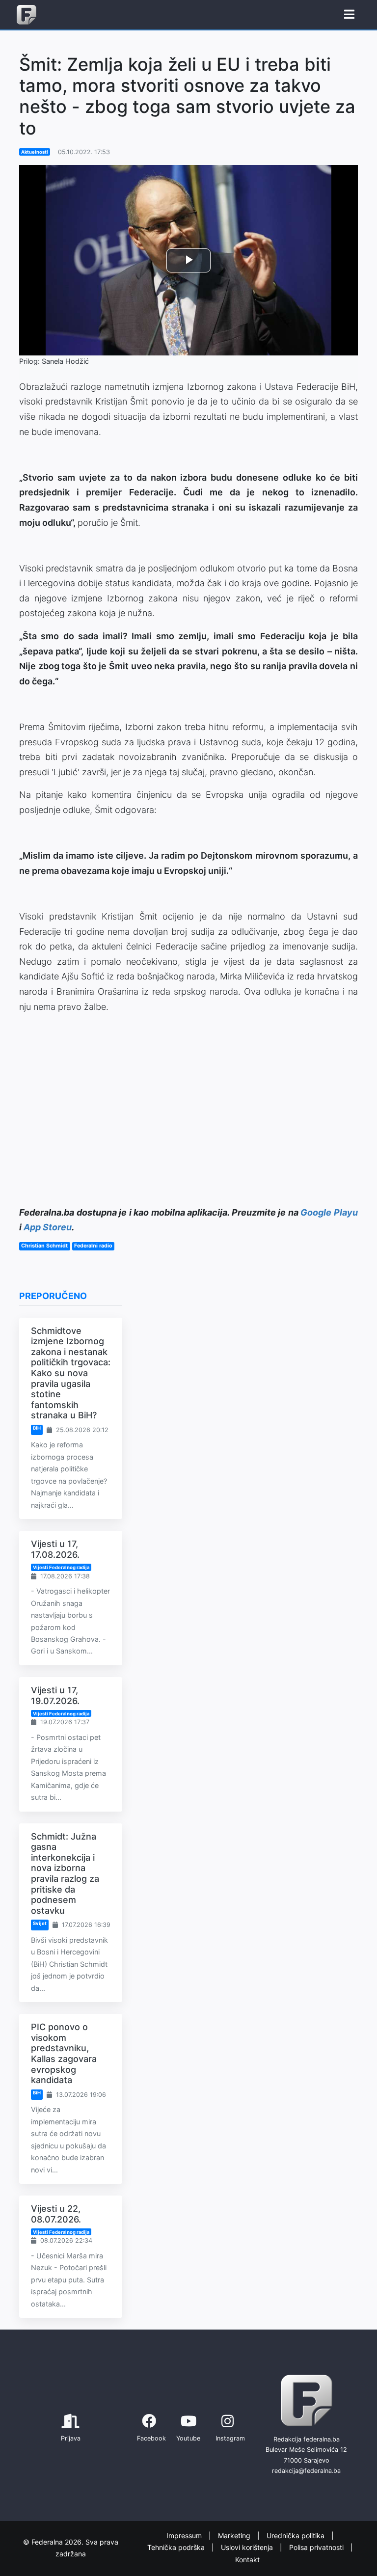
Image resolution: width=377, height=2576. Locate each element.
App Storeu (48, 1227)
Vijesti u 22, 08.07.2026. (56, 2214)
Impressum (185, 2535)
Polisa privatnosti (317, 2548)
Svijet (40, 1923)
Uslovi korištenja (248, 2548)
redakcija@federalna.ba (306, 2471)
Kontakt (247, 2560)
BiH (37, 1428)
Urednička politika (296, 2535)
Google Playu (329, 1212)
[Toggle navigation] (349, 15)
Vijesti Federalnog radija (61, 1567)
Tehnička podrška (177, 2548)
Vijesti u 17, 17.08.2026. (55, 1549)
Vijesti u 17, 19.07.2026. (55, 1695)
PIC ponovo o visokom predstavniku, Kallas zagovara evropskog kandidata (64, 2053)
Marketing (235, 2535)
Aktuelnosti (35, 152)
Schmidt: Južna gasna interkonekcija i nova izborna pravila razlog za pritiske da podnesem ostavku (65, 1873)
